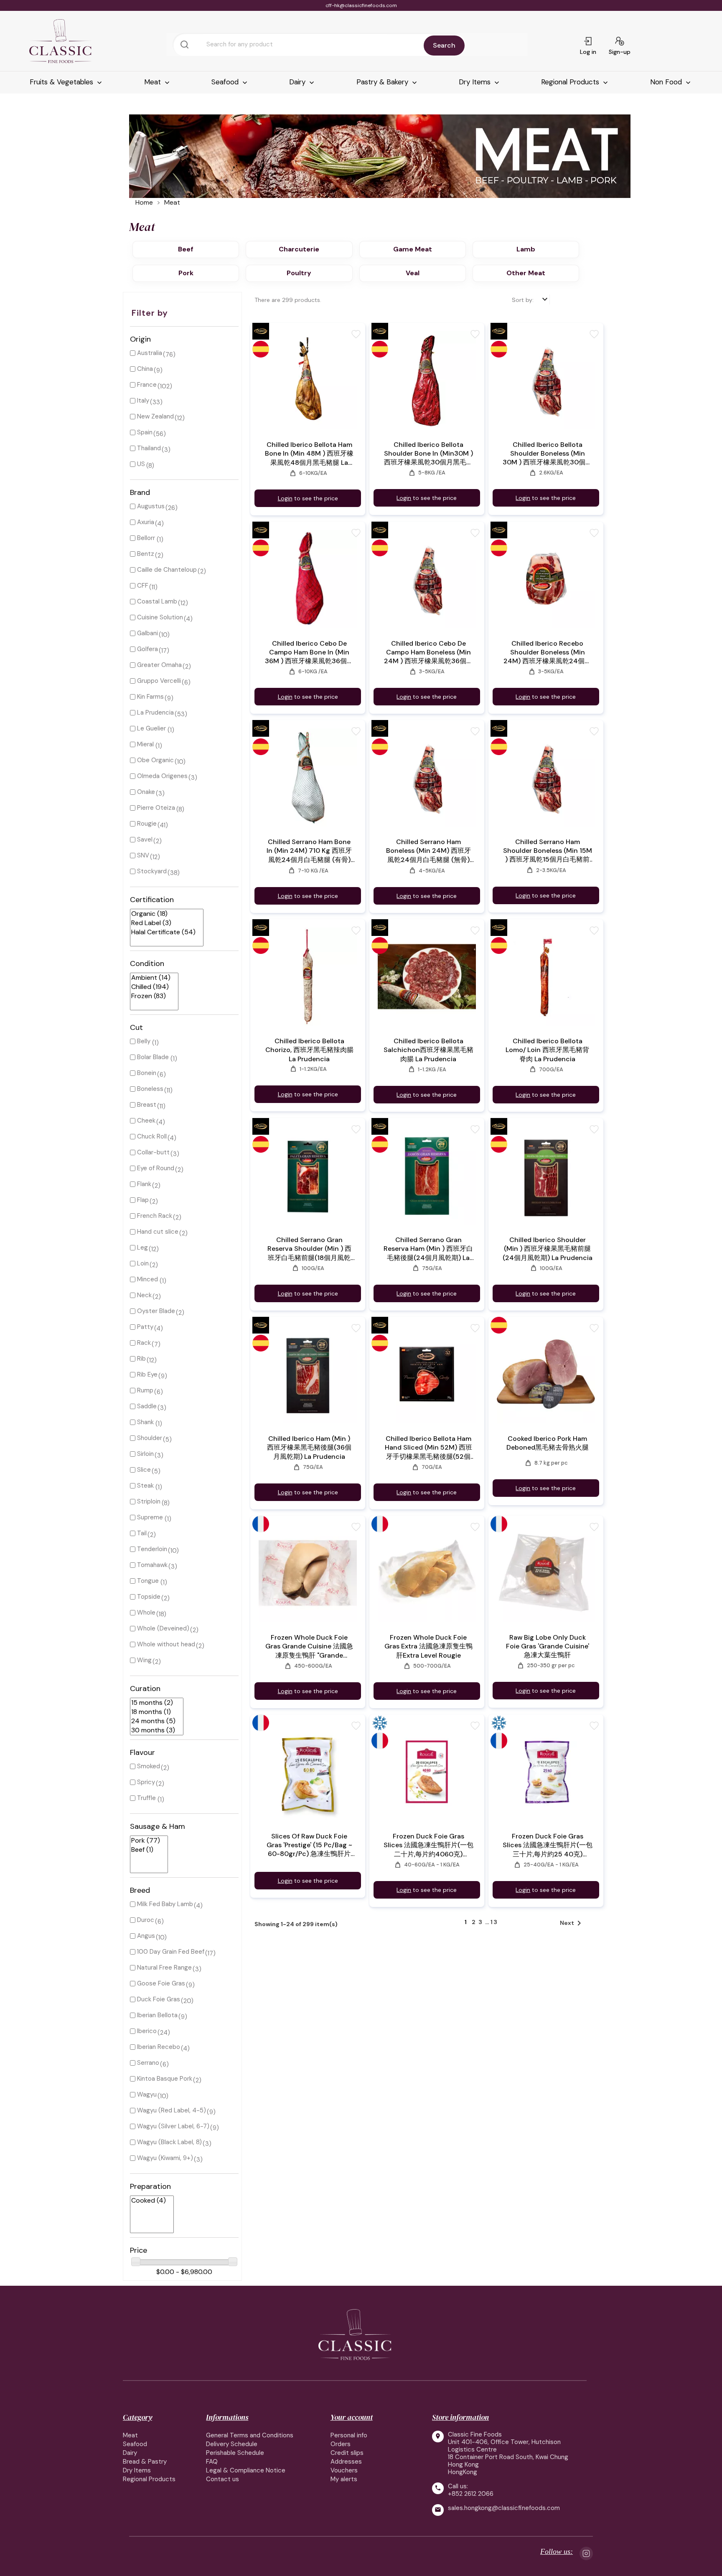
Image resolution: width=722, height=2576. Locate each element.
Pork (186, 273)
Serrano (148, 2063)
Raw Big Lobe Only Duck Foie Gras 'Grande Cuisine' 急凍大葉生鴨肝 (548, 1646)
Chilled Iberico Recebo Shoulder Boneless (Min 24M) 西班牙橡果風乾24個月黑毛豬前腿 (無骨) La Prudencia (547, 652)
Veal (413, 273)
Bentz (146, 554)
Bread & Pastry (145, 2462)
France (147, 385)
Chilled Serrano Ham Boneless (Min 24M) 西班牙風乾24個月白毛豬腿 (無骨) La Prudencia (428, 851)
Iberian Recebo (159, 2047)
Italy (143, 401)
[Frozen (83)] (151, 996)
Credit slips (347, 2453)
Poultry (299, 273)
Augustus (151, 506)
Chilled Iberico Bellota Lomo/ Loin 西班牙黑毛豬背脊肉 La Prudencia (547, 1050)
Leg (142, 1247)
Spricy (146, 1782)
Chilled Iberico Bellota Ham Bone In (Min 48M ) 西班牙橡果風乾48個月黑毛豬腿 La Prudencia (309, 454)
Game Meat (413, 249)
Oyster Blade (156, 1311)
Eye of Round (156, 1168)
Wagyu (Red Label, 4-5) (172, 2110)
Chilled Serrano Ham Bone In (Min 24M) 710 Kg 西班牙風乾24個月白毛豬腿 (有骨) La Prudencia (309, 851)
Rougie (147, 824)
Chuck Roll (152, 1136)
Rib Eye (147, 1374)
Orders (341, 2444)
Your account (352, 2417)
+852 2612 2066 (471, 2494)
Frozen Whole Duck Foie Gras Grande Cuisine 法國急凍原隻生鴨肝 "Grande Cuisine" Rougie (309, 1647)
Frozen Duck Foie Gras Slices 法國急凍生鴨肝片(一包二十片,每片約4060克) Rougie (428, 1845)
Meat (154, 82)
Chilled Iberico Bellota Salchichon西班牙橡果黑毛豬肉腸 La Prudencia (428, 1050)
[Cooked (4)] (149, 2201)
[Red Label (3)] (163, 923)
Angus (146, 1936)
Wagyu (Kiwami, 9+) (165, 2158)
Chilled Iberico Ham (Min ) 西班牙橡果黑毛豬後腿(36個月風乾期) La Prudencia (309, 1448)
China (145, 369)
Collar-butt (153, 1152)
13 (494, 1922)
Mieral (145, 744)
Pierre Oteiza (156, 808)
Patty (145, 1327)
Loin (143, 1263)
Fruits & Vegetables (62, 82)
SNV (143, 855)
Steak (145, 1486)
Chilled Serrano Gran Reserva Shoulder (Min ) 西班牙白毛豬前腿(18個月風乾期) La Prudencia (309, 1249)
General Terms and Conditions (250, 2435)
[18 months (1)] (153, 1712)
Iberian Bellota (157, 2015)
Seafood (226, 82)
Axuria (146, 522)
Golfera (147, 649)
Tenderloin (152, 1549)
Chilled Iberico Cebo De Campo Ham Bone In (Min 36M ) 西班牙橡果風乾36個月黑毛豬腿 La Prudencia (309, 652)
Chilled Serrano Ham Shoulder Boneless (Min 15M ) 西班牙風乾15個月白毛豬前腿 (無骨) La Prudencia (548, 851)
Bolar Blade (153, 1057)
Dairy (298, 82)
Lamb (526, 249)
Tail (142, 1533)
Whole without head (166, 1644)
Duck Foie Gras (159, 1999)
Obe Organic (155, 760)
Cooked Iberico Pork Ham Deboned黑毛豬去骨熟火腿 (548, 1443)
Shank (145, 1422)
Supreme (150, 1517)
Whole (146, 1613)
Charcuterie (299, 249)
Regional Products (571, 82)
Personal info (349, 2435)
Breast (147, 1105)
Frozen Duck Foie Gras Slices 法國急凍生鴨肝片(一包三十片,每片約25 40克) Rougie (548, 1845)
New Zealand (155, 416)
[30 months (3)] (153, 1730)
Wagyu (147, 2094)
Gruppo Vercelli (159, 681)
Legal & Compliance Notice (246, 2470)
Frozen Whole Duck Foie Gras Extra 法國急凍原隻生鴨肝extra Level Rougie (428, 1646)
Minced (147, 1279)
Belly (144, 1041)
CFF (143, 586)
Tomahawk (152, 1565)
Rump (145, 1390)
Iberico (147, 2031)
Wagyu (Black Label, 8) (169, 2142)
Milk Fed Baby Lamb (165, 1904)
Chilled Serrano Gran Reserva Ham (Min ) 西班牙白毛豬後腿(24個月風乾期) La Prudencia (428, 1249)
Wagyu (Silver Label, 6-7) (173, 2126)
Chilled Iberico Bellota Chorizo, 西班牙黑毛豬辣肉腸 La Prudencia (309, 1050)
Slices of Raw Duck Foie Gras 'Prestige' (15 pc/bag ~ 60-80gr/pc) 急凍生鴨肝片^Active (309, 1845)
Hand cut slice (158, 1232)
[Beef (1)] (146, 1850)
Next (572, 1923)
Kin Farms (150, 697)
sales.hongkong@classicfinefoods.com (504, 2508)
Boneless (150, 1089)
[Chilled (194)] (151, 987)
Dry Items (476, 82)
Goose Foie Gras (161, 1983)
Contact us (222, 2479)
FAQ (212, 2462)
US (141, 464)
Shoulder (150, 1438)
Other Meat (526, 273)
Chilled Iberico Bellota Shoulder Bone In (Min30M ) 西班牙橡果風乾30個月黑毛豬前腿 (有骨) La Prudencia (428, 454)
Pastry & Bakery (383, 82)
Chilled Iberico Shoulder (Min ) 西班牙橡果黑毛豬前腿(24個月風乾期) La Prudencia (548, 1249)
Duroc (146, 1920)
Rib (141, 1359)
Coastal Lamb (157, 601)
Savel (145, 839)
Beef (186, 249)
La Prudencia (155, 712)
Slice (144, 1470)
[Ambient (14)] (151, 978)
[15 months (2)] (153, 1703)
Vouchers (344, 2470)
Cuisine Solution (160, 617)
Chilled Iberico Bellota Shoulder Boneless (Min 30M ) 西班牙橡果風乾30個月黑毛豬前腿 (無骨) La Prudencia (547, 454)
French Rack (155, 1216)
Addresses (346, 2462)
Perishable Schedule (235, 2453)
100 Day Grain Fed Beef (171, 1952)
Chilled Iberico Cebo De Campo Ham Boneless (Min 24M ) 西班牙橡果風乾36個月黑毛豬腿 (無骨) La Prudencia (428, 652)
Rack (144, 1343)
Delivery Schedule (232, 2444)
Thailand (149, 448)
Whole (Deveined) (163, 1628)
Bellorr (146, 538)
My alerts (344, 2479)
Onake (146, 792)
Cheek (146, 1121)
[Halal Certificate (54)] (163, 932)
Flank (144, 1184)
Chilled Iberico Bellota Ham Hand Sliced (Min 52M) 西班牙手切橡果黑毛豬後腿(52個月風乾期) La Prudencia (428, 1448)
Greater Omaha (159, 665)
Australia (150, 353)
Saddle (147, 1406)
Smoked (149, 1766)
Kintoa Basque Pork (165, 2079)
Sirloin (145, 1454)
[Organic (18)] (163, 914)
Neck (144, 1295)
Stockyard (152, 871)
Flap (143, 1200)
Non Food (667, 82)
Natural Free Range (164, 1967)
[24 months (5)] (153, 1721)
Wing (144, 1660)
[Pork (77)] (146, 1841)
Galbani (147, 633)
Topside (149, 1597)
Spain (145, 432)
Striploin (149, 1501)
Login (285, 498)
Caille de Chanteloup (167, 570)
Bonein (147, 1073)
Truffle (146, 1798)
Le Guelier (151, 728)
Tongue (148, 1581)
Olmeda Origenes (162, 776)
